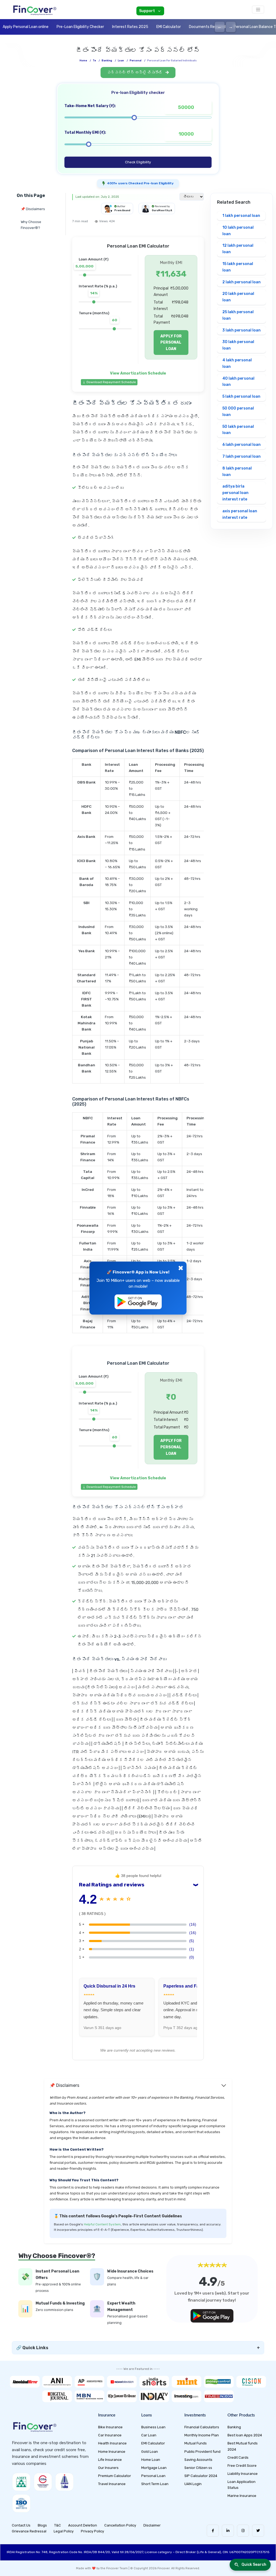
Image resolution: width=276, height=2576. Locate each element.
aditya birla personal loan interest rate (235, 493)
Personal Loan (153, 2476)
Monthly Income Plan (202, 2435)
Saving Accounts (198, 2460)
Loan (121, 61)
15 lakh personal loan (238, 267)
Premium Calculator (115, 2476)
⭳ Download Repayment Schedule (109, 382)
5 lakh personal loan (241, 396)
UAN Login (193, 2484)
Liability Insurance (243, 2474)
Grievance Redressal (29, 2531)
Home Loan (151, 2460)
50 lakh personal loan (238, 430)
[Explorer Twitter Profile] (258, 2531)
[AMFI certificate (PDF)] (21, 2482)
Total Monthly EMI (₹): (85, 133)
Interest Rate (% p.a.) (98, 286)
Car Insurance (110, 2435)
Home (83, 61)
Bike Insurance (110, 2427)
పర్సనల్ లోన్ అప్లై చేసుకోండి (135, 73)
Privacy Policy (92, 2531)
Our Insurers (108, 2468)
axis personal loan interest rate (240, 514)
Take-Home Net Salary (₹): (90, 106)
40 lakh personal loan (238, 382)
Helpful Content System (102, 2224)
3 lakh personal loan (241, 330)
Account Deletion (83, 2525)
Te (94, 61)
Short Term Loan (155, 2484)
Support (147, 11)
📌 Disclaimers (33, 209)
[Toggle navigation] (258, 10)
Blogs (42, 2525)
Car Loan (149, 2435)
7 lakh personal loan (241, 456)
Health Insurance (112, 2443)
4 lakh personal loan (237, 363)
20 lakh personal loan (238, 297)
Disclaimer (152, 2525)
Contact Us (21, 2525)
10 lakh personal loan (238, 231)
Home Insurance (112, 2452)
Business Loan (153, 2427)
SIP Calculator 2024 (201, 2476)
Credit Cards (238, 2457)
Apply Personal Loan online (26, 27)
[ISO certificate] (21, 2503)
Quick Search (254, 2565)
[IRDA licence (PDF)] (64, 2482)
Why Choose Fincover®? (31, 225)
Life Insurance (110, 2460)
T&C (58, 2525)
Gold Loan (150, 2452)
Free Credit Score (242, 2466)
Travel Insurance (112, 2484)
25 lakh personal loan (238, 315)
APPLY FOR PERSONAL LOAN (171, 343)
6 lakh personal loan (241, 445)
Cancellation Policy (120, 2525)
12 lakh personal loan (238, 249)
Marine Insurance (242, 2496)
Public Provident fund (202, 2452)
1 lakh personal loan (241, 216)
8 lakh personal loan (237, 472)
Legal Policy (64, 2531)
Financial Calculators (202, 2427)
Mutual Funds (196, 2443)
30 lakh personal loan (238, 345)
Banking (107, 61)
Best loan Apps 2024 (245, 2435)
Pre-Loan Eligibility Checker (80, 27)
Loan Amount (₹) (94, 259)
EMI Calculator (169, 27)
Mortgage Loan (154, 2468)
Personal (136, 61)
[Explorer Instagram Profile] (243, 2531)
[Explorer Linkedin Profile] (228, 2531)
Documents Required (207, 27)
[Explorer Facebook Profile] (213, 2531)
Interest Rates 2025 (130, 27)
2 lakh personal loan (241, 282)
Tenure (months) (94, 313)
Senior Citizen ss (198, 2468)
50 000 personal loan (238, 412)
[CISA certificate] (43, 2482)
